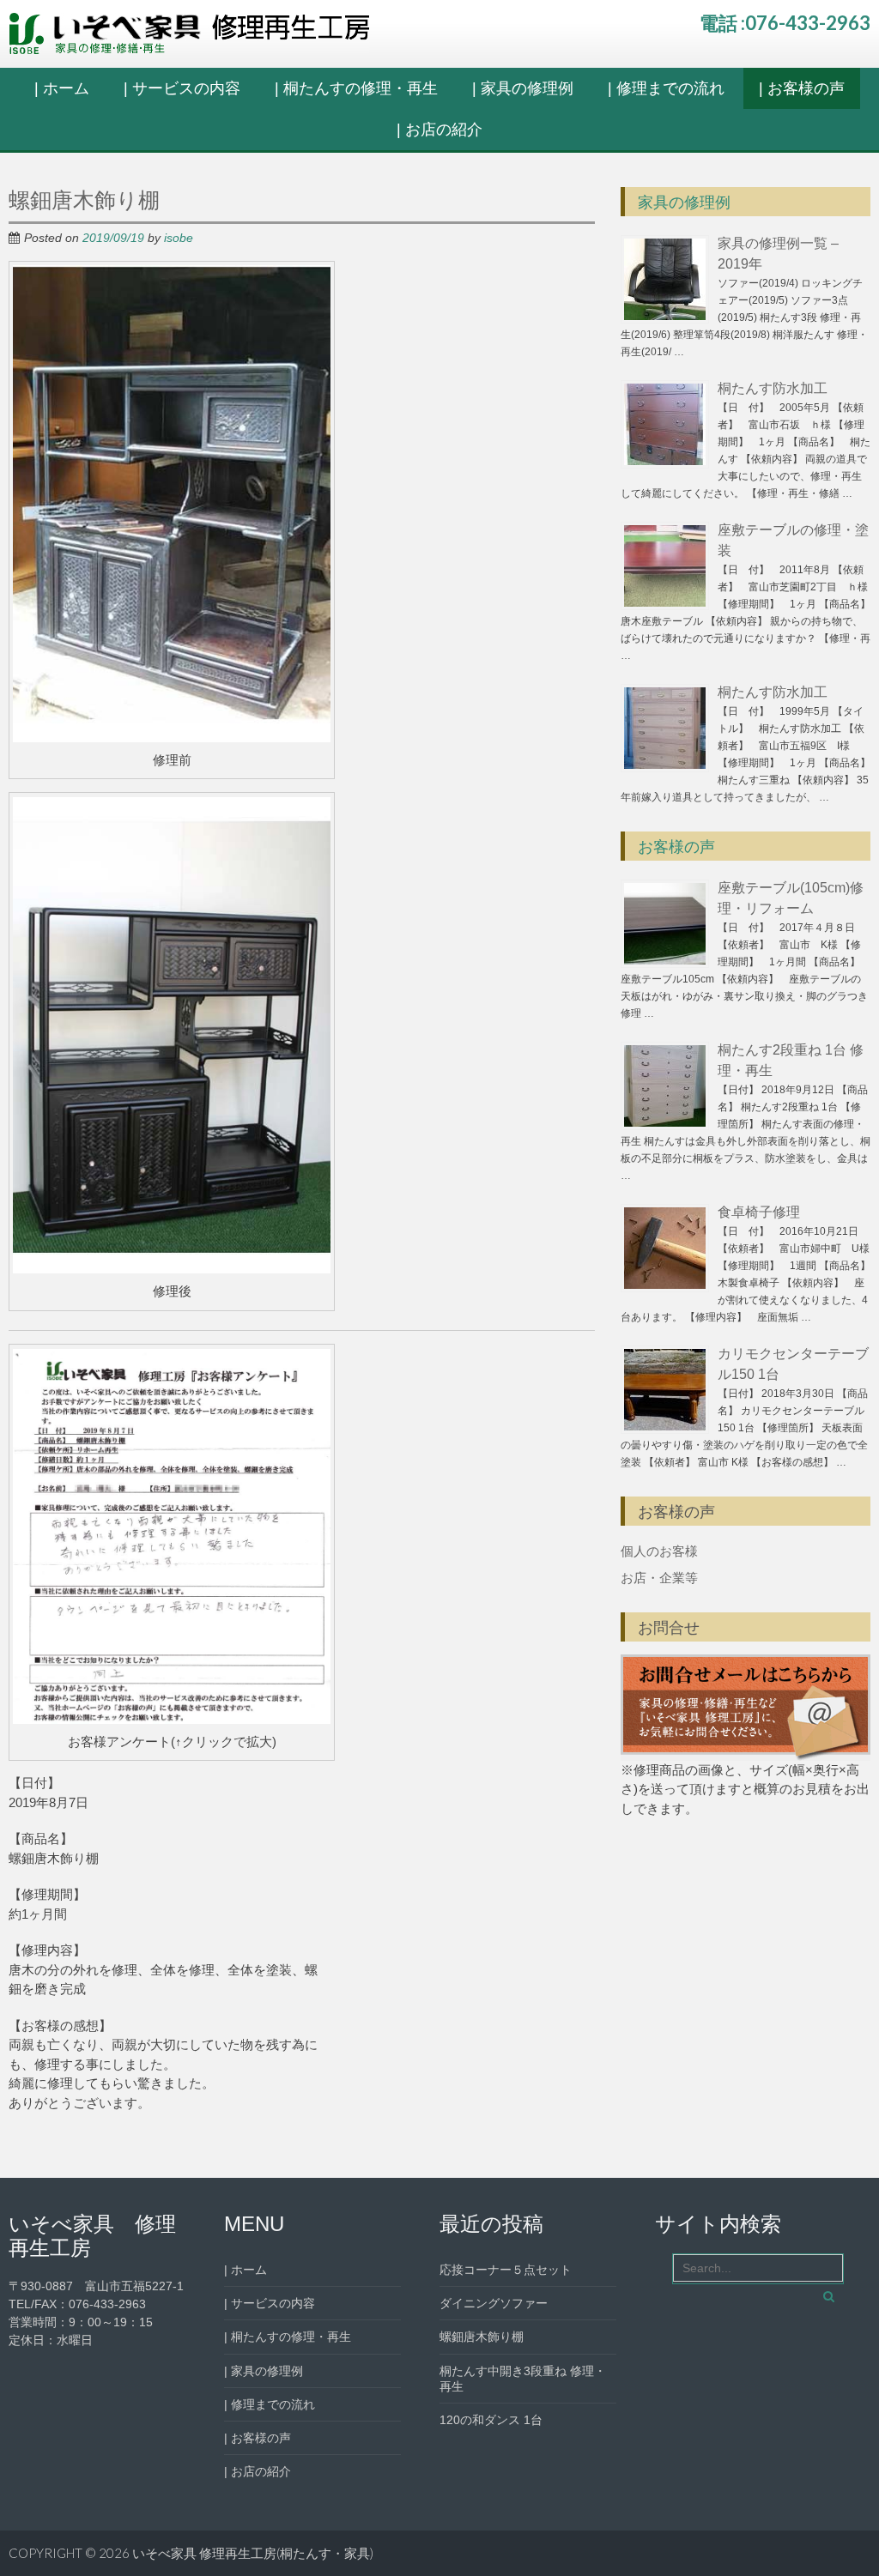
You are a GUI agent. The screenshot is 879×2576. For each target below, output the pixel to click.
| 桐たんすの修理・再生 (356, 88)
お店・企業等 (659, 1578)
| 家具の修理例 (523, 88)
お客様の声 (676, 847)
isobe (179, 238)
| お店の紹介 (439, 130)
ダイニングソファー (494, 2303)
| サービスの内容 (182, 88)
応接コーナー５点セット (506, 2270)
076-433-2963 (107, 2304)
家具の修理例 (684, 203)
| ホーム (62, 88)
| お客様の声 (802, 88)
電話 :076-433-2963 (785, 23)
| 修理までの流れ (666, 88)
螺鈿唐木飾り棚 (482, 2337)
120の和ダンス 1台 (491, 2420)
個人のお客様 (659, 1551)
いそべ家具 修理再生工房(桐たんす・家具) (253, 2553)
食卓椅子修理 (759, 1212)
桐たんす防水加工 (773, 388)
